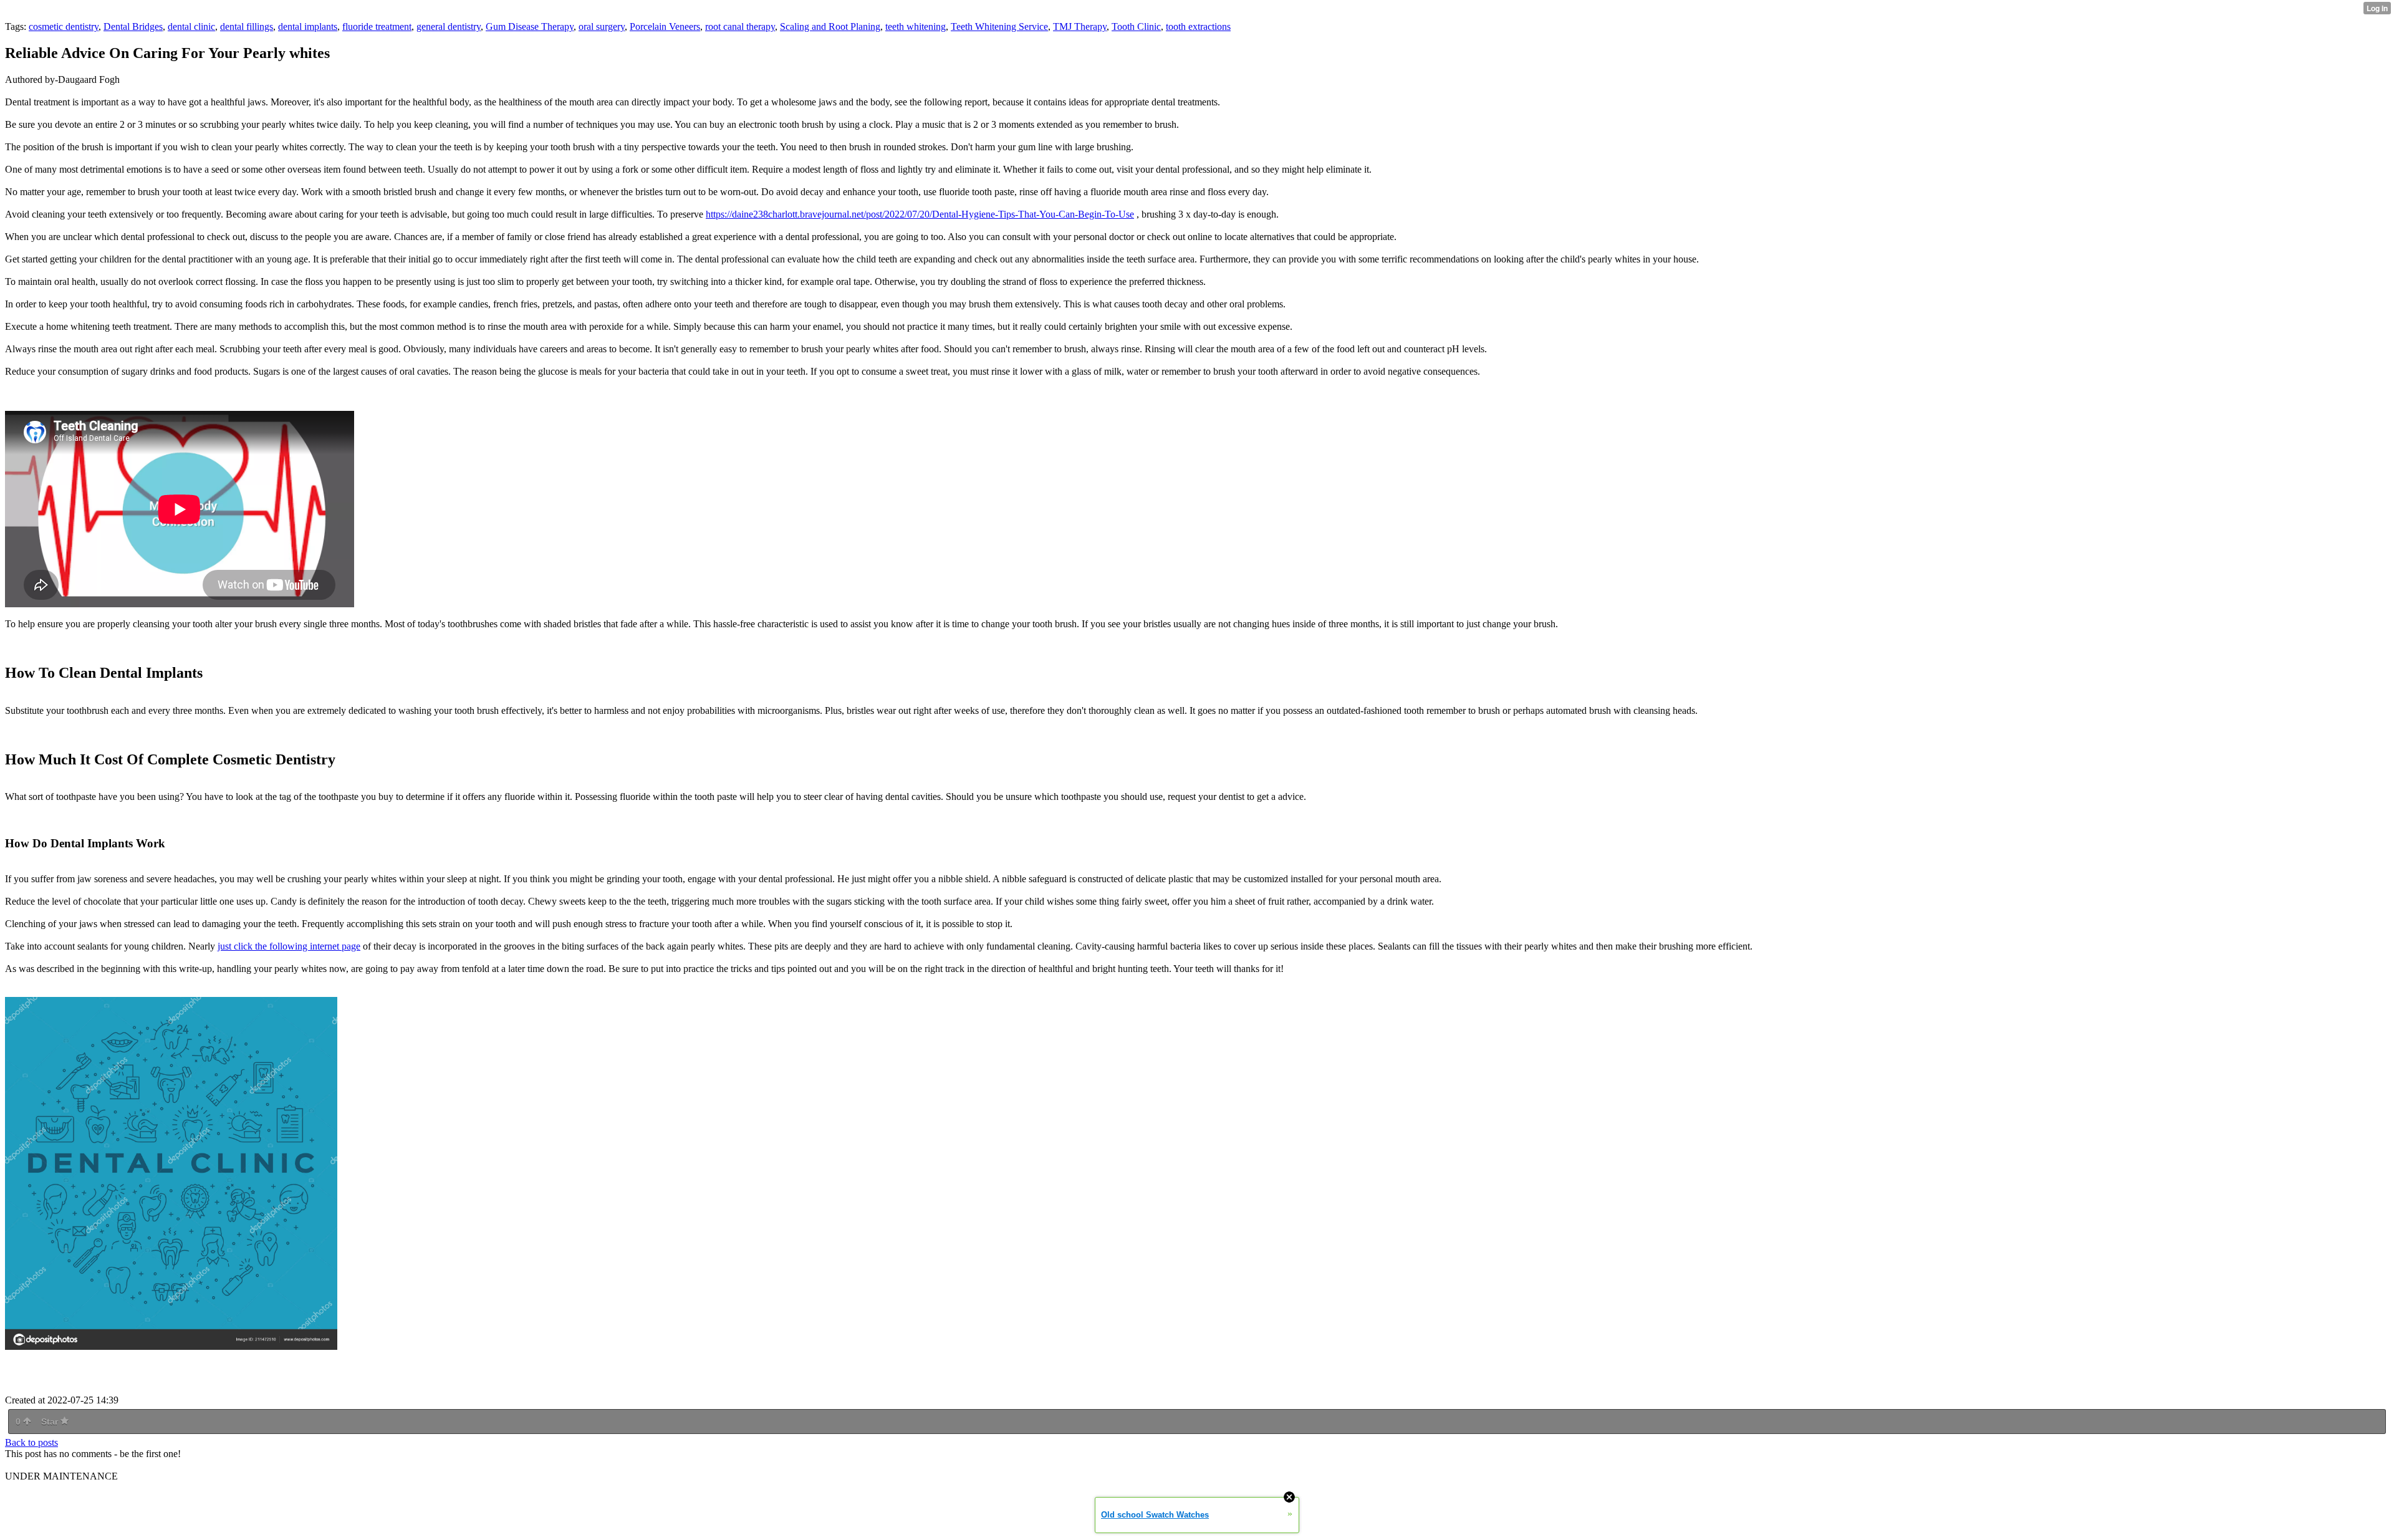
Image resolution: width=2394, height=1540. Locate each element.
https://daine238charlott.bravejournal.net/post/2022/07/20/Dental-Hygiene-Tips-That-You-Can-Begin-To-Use (920, 214)
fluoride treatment (377, 26)
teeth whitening (916, 26)
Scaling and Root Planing (830, 26)
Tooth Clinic (1136, 26)
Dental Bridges (133, 26)
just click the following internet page (289, 946)
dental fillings (247, 26)
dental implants (308, 26)
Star (51, 1422)
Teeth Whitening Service (999, 26)
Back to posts (31, 1442)
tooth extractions (1198, 26)
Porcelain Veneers (665, 26)
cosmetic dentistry (64, 26)
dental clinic (191, 26)
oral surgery (602, 26)
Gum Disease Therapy (530, 26)
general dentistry (449, 26)
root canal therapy (740, 26)
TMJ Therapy (1080, 26)
